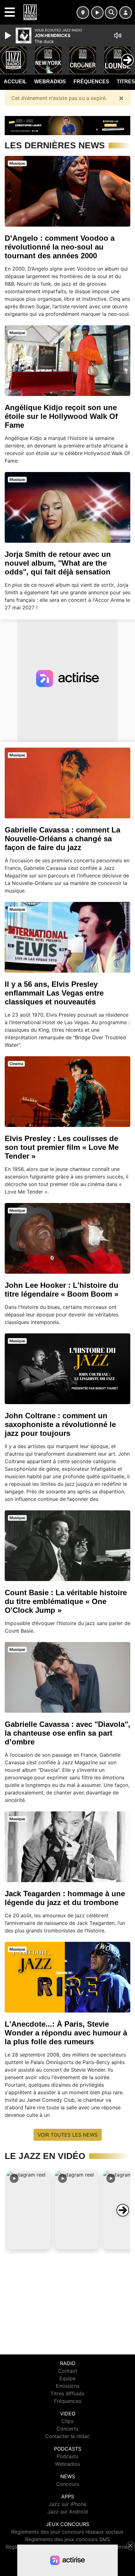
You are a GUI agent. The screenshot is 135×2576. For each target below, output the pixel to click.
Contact (68, 2371)
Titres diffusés (67, 2393)
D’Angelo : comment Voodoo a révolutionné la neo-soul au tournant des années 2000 (60, 247)
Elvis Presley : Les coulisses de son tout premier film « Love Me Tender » (62, 1147)
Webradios (50, 82)
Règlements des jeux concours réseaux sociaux (67, 2532)
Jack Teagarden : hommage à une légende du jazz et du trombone (65, 1898)
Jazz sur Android (68, 2512)
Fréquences (91, 82)
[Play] (9, 36)
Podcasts (67, 2456)
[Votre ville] (83, 13)
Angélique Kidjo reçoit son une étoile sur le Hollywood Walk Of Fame (61, 416)
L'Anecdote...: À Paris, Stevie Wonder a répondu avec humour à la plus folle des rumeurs (66, 2033)
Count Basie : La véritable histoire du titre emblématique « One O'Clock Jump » (66, 1601)
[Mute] (118, 36)
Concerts (67, 2429)
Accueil (15, 82)
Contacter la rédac (67, 2436)
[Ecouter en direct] (97, 13)
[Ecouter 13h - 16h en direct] (67, 125)
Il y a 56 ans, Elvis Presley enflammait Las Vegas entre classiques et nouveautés (54, 993)
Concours (68, 2484)
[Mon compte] (126, 13)
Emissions (68, 2386)
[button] (29, 2210)
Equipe (67, 2378)
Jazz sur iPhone (67, 2504)
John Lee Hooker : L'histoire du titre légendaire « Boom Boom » (62, 1290)
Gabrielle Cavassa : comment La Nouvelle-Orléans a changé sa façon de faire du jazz (62, 839)
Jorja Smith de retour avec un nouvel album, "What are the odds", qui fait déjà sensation (58, 563)
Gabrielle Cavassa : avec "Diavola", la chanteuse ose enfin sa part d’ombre (67, 1733)
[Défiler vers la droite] (123, 2210)
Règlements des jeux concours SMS (67, 2539)
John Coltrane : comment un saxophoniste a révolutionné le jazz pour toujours (60, 1424)
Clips (67, 2421)
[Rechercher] (111, 13)
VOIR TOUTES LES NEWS (68, 2135)
